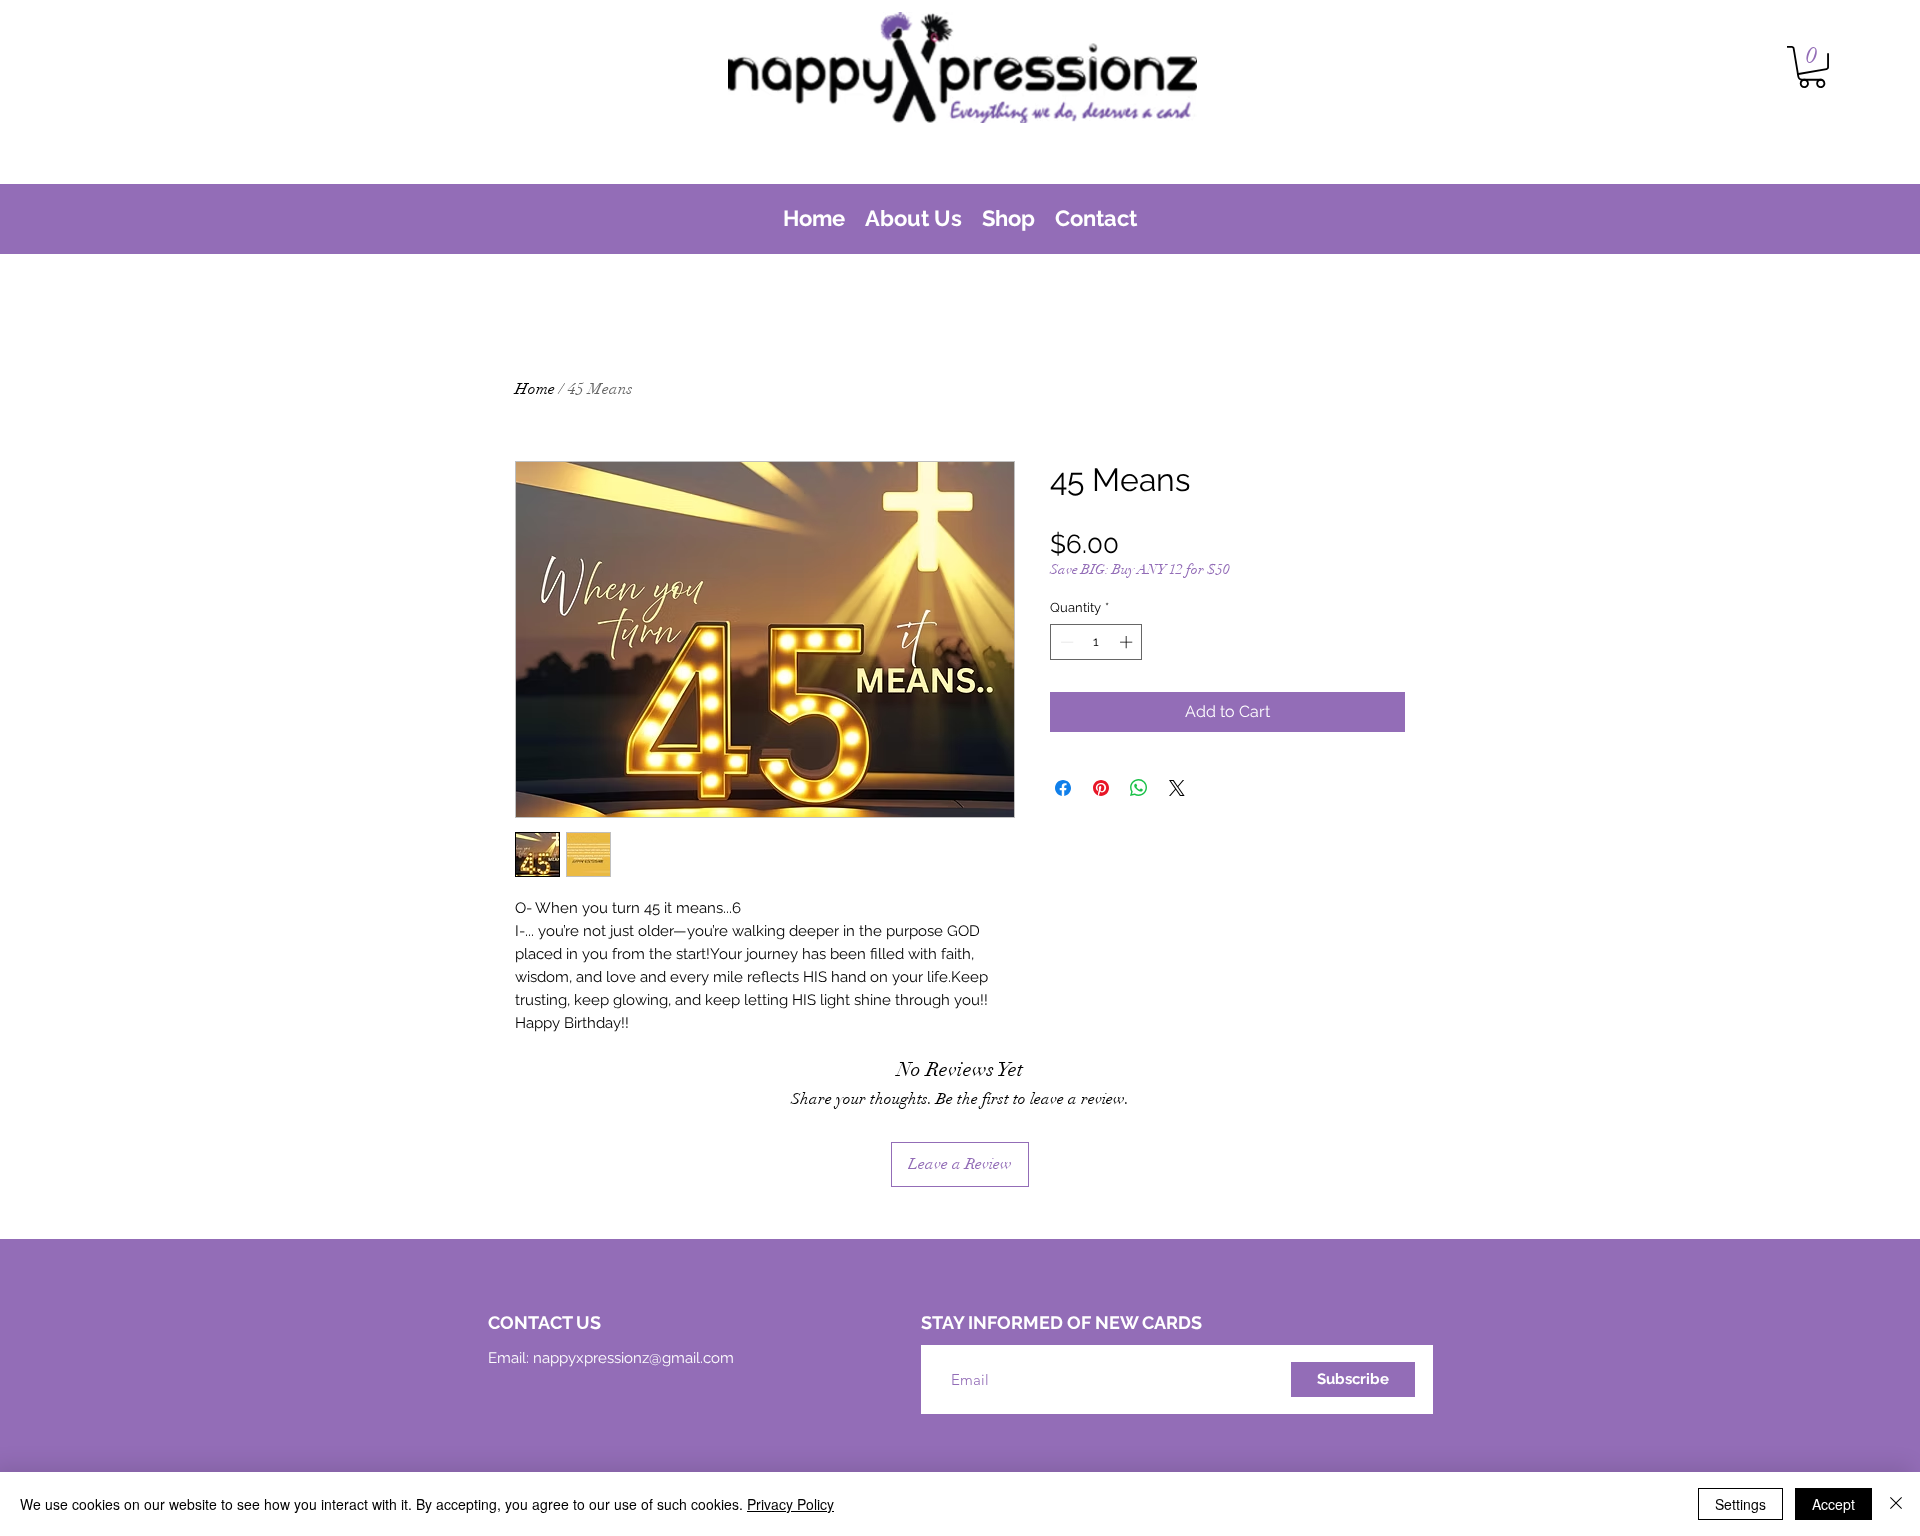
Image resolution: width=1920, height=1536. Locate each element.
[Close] (1896, 1504)
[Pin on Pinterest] (1101, 788)
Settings (1740, 1504)
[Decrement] (1065, 642)
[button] (1812, 67)
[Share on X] (1177, 788)
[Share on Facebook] (1063, 788)
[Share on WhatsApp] (1139, 788)
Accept (1833, 1504)
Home (535, 389)
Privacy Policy (790, 1504)
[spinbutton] (1096, 642)
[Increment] (1128, 642)
